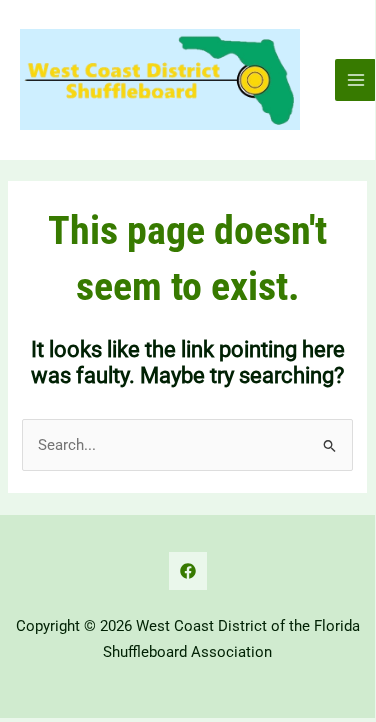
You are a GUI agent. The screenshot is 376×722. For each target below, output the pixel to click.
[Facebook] (188, 571)
